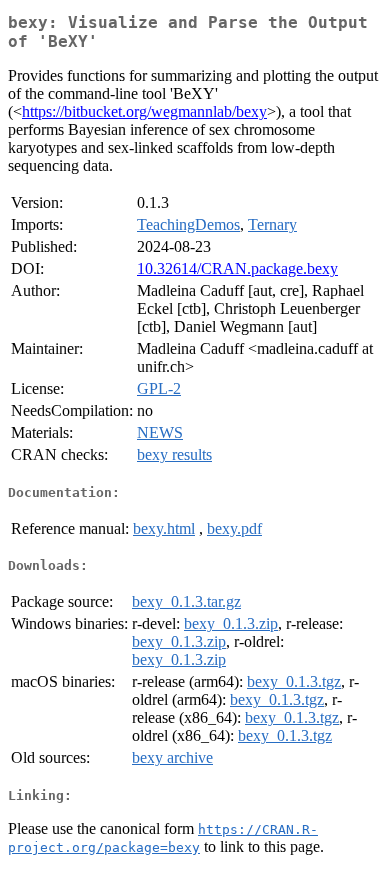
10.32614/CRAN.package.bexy (237, 268)
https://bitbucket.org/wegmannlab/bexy (144, 111)
